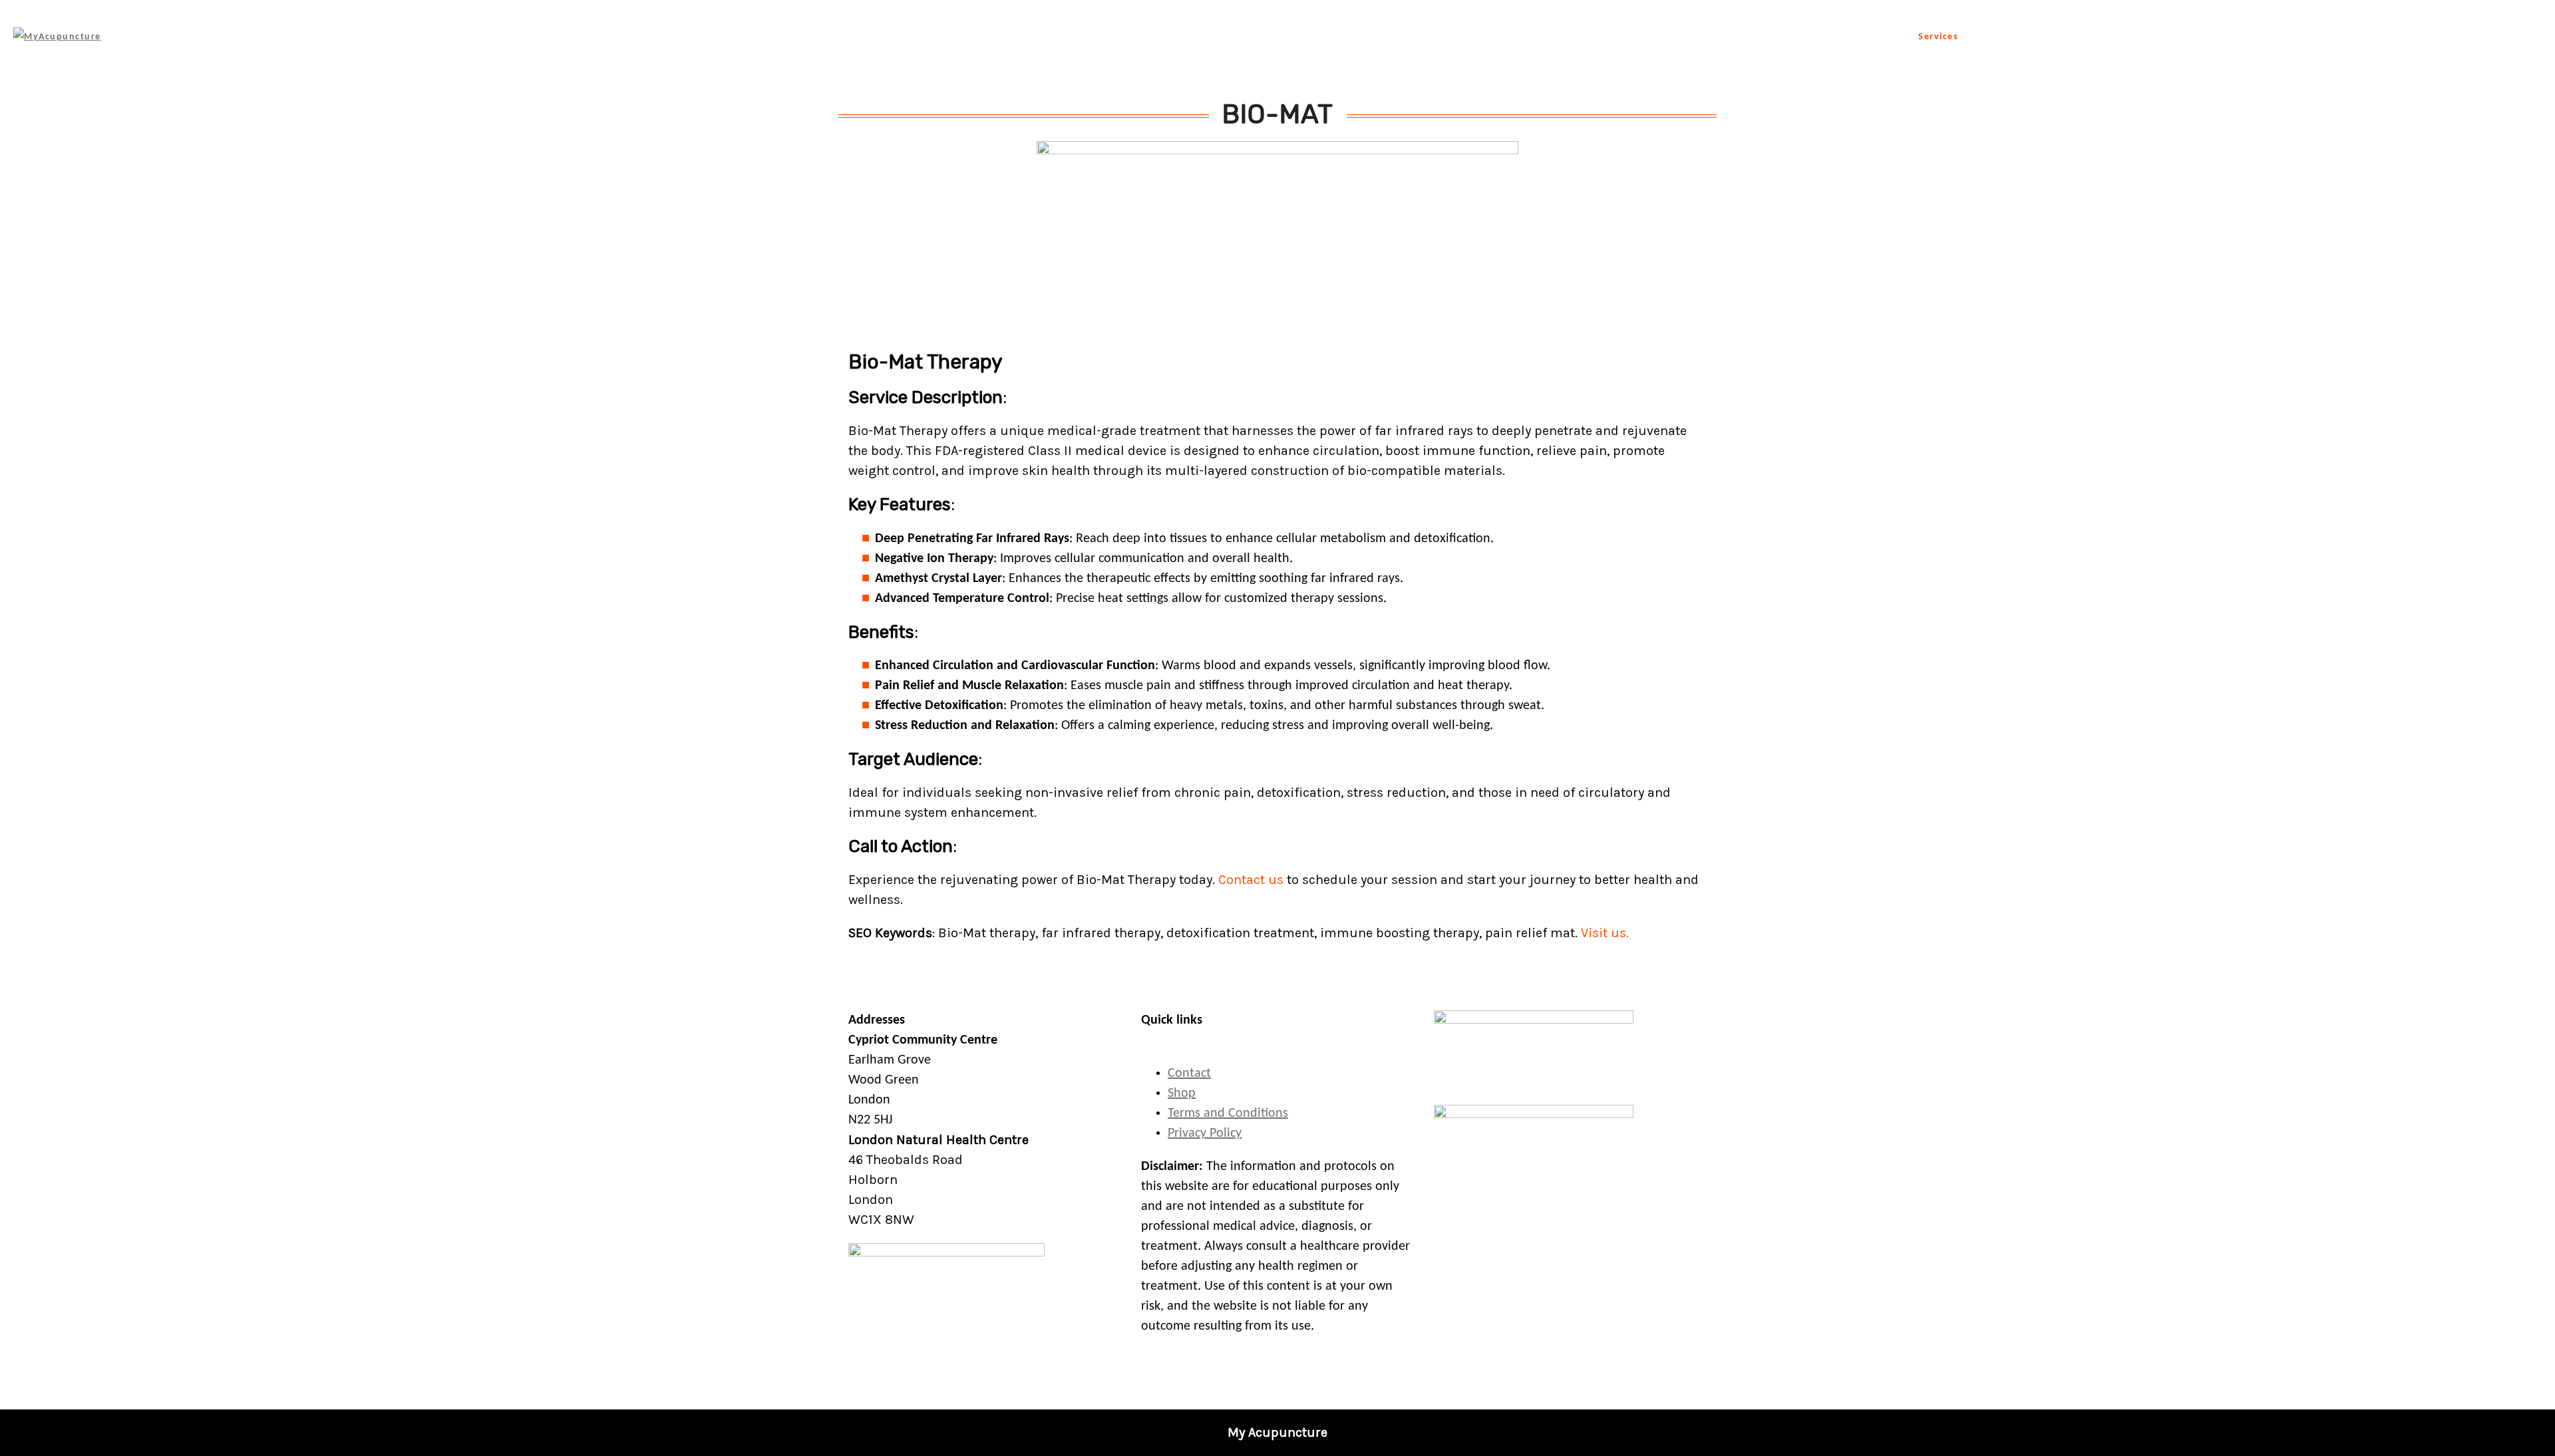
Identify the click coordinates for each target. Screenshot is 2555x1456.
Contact (2398, 37)
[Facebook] (2488, 37)
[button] (2542, 1443)
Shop (2454, 37)
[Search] (2533, 37)
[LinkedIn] (2510, 37)
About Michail (2035, 37)
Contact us (1253, 880)
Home (1878, 37)
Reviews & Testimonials (2148, 37)
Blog (2289, 37)
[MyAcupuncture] (57, 37)
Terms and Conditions (1228, 1113)
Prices (2339, 37)
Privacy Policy (1205, 1133)
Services (1938, 37)
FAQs (2241, 37)
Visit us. (1605, 933)
